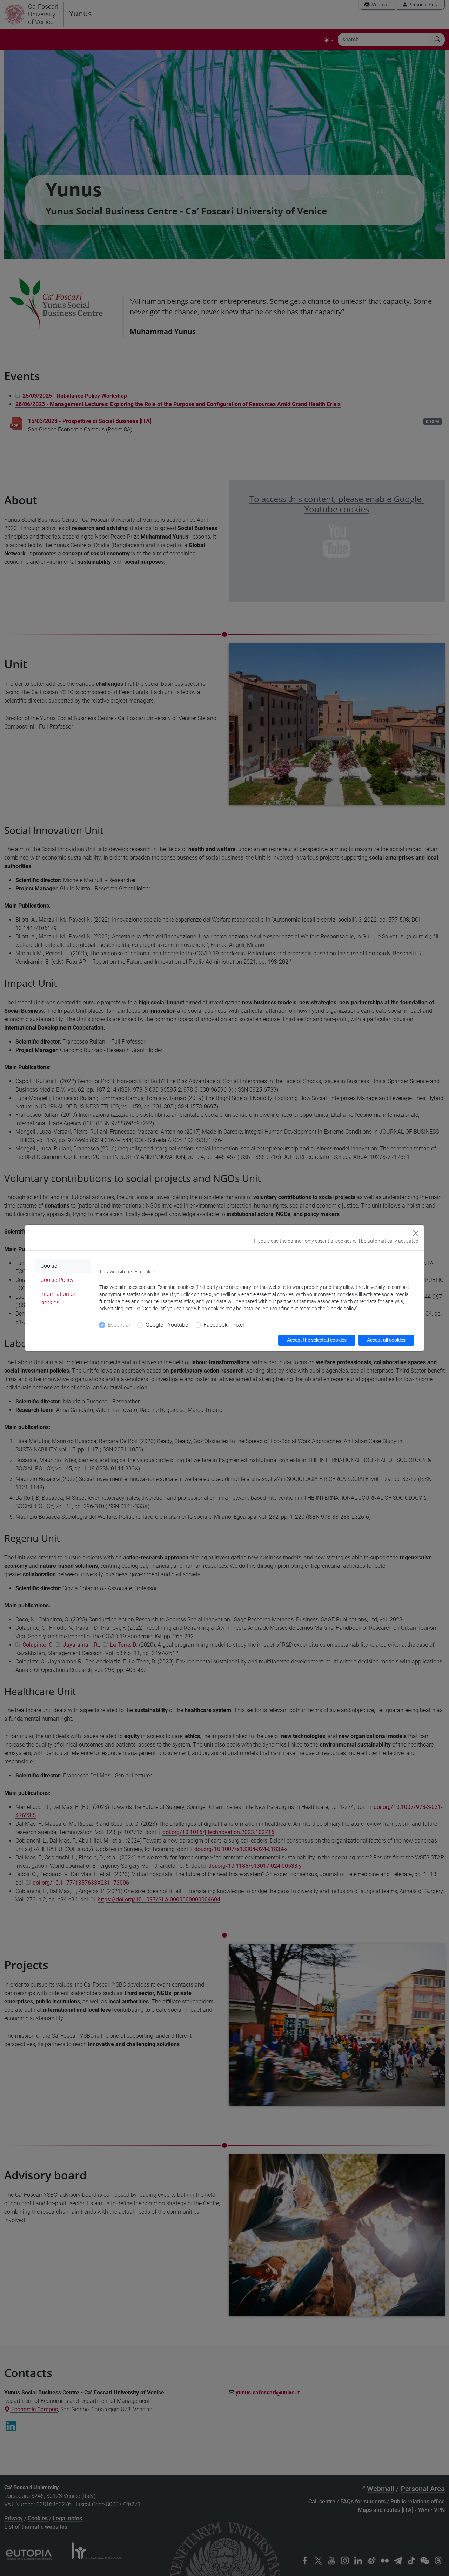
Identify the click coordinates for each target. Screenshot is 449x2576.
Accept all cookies (386, 1340)
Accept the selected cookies (317, 1340)
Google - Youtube (167, 1325)
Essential (119, 1325)
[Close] (416, 1233)
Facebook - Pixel (224, 1325)
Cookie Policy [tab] (57, 1280)
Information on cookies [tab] (59, 1298)
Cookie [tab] (49, 1266)
